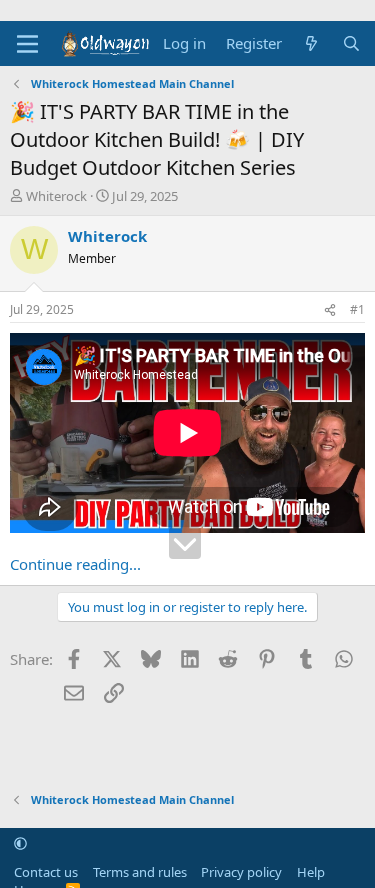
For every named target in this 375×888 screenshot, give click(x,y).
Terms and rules (140, 872)
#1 (357, 309)
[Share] (330, 310)
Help (311, 872)
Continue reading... (75, 564)
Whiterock (56, 196)
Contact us (46, 872)
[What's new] (311, 43)
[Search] (351, 43)
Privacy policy (241, 872)
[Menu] (27, 44)
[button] (20, 843)
